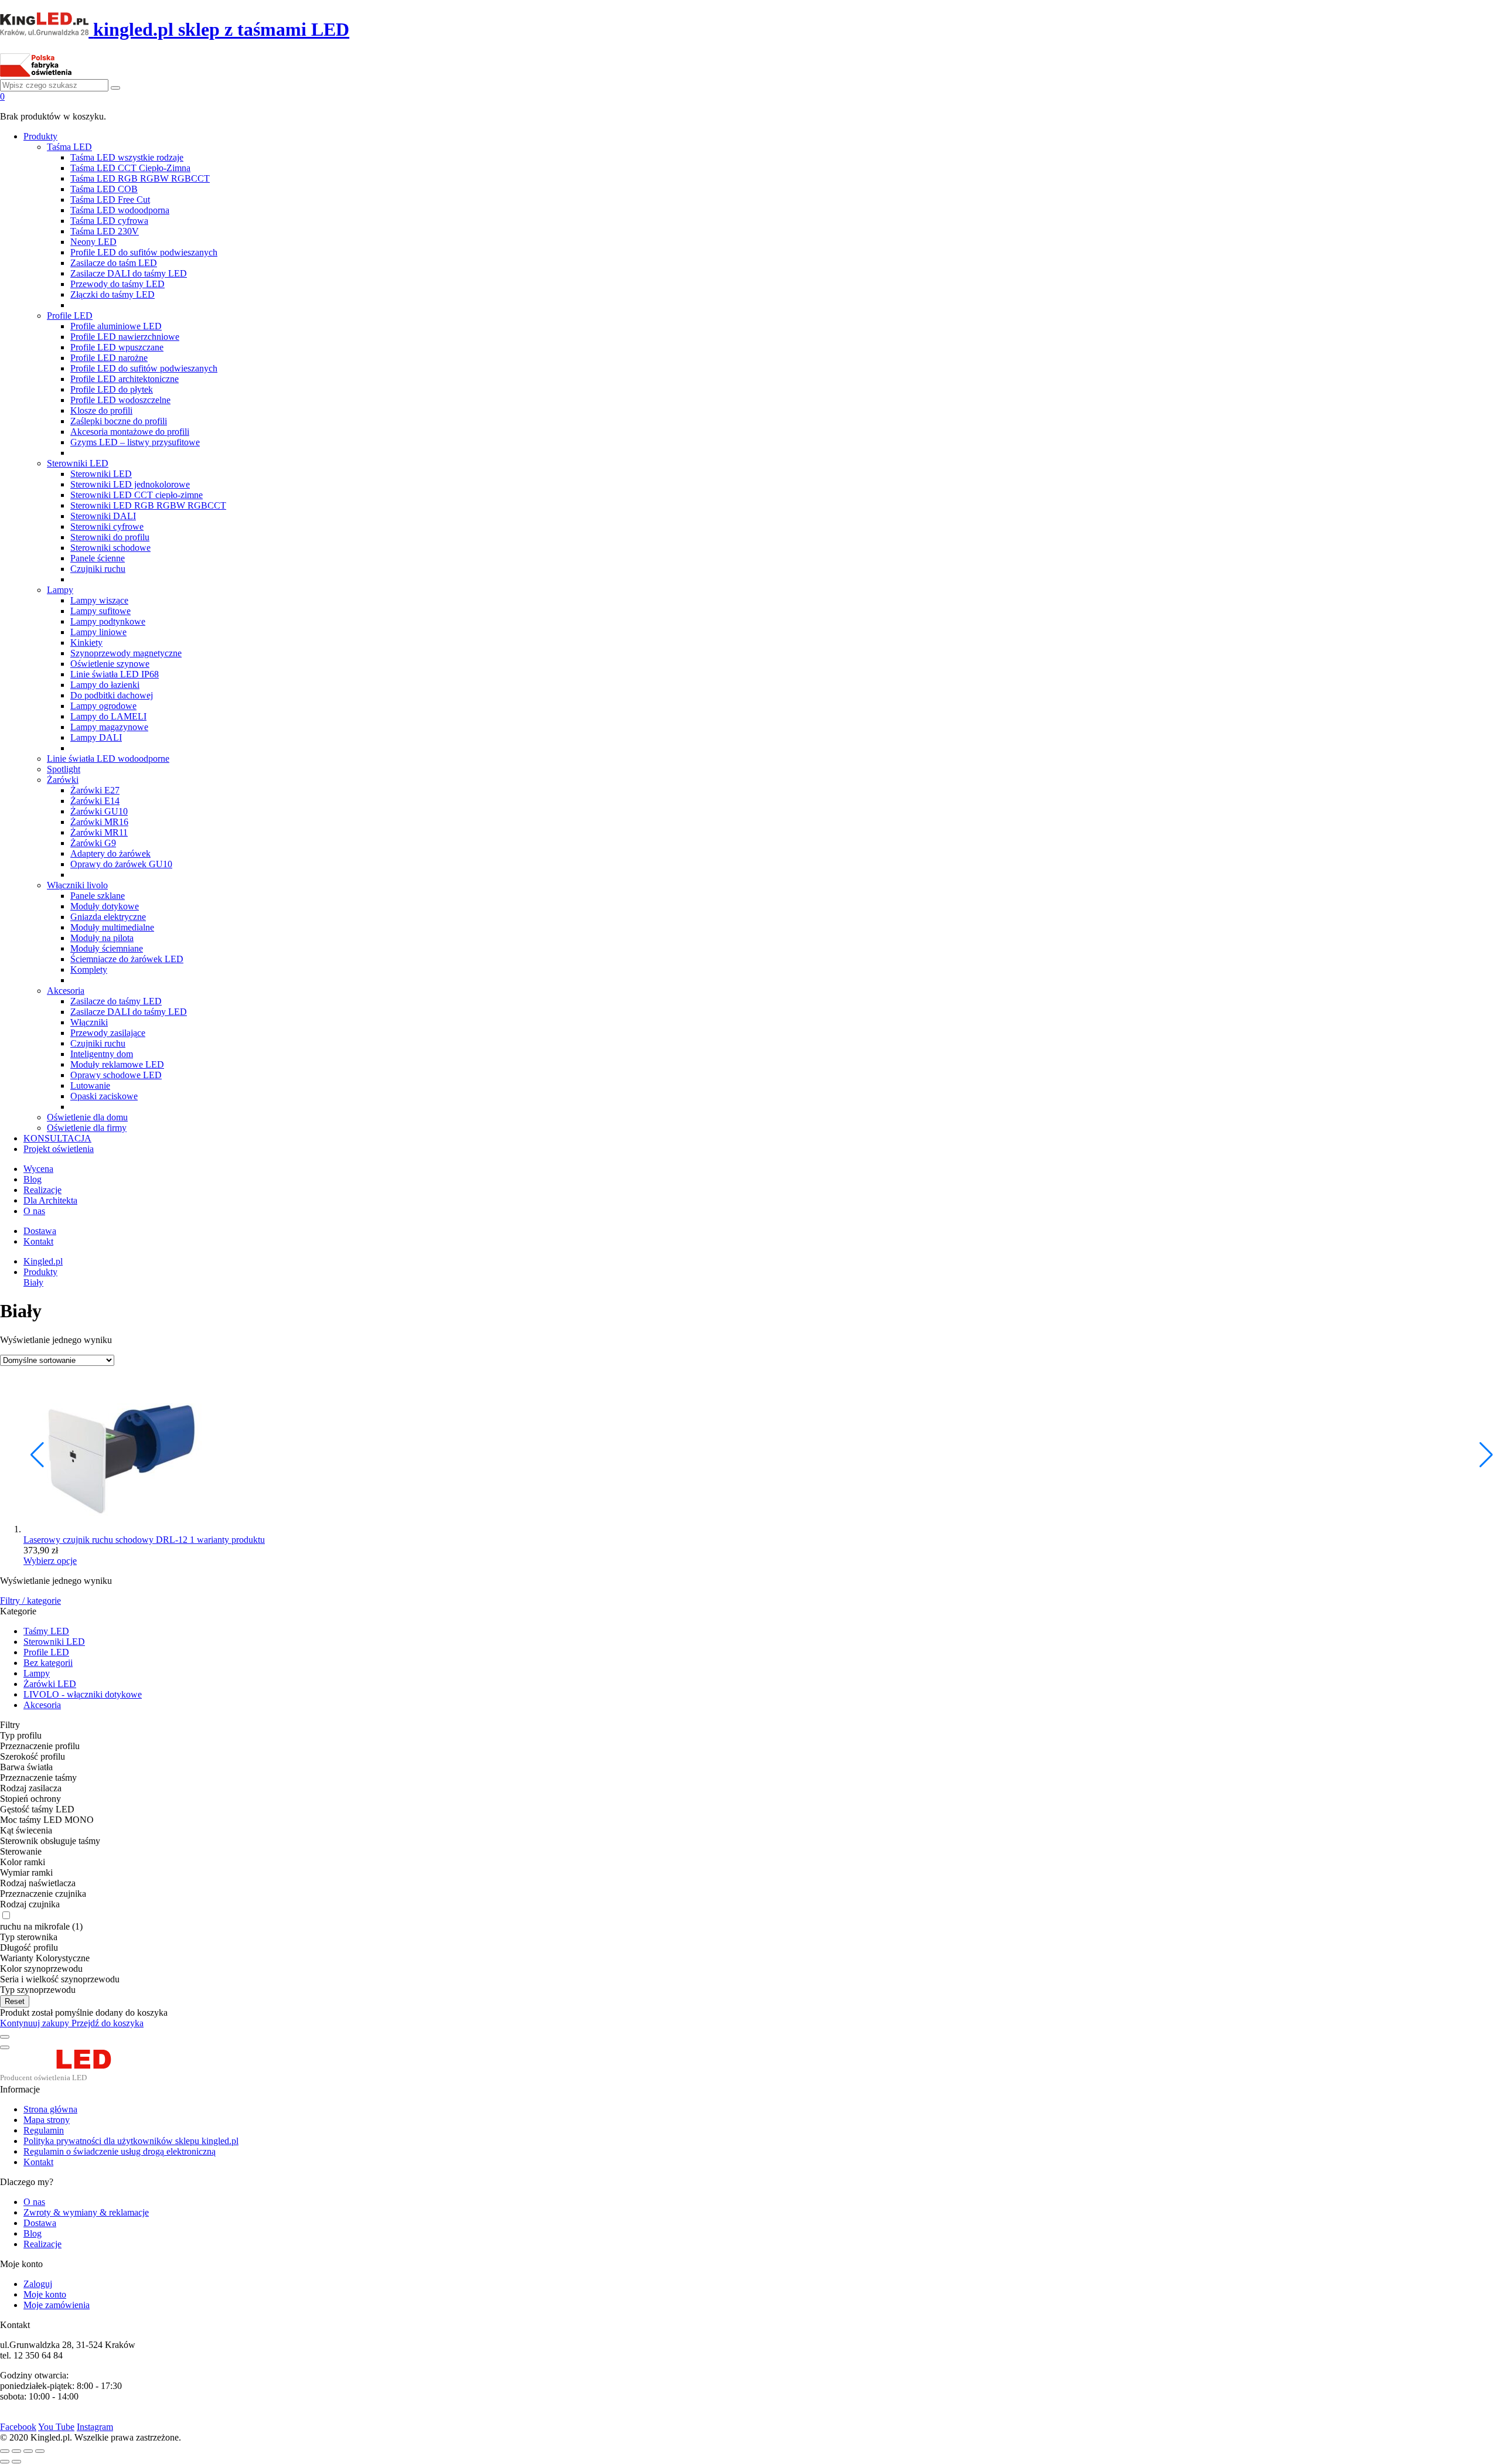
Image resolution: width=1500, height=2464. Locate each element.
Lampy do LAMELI (108, 716)
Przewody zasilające (108, 1033)
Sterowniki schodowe (110, 548)
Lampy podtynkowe (108, 621)
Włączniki (89, 1022)
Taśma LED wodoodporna (120, 210)
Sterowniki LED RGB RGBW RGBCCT (148, 505)
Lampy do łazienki (105, 685)
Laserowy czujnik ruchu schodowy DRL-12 (107, 1540)
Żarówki (63, 780)
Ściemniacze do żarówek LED (127, 959)
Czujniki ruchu (98, 569)
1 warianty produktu (227, 1540)
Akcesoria (66, 991)
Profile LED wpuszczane (117, 347)
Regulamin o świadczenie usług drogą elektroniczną (120, 2151)
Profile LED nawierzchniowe (125, 337)
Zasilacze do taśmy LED (116, 1001)
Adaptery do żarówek (110, 853)
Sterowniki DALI (103, 516)
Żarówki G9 (93, 843)
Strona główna (50, 2109)
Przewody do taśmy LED (117, 284)
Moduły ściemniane (107, 948)
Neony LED (93, 242)
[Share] (16, 2451)
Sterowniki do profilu (110, 537)
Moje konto (45, 2294)
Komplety (89, 969)
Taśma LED (69, 147)
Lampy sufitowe (100, 611)
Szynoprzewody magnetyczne (126, 653)
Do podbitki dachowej (112, 695)
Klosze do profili (101, 410)
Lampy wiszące (99, 600)
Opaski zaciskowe (104, 1096)
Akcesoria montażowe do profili (130, 432)
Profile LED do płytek (112, 389)
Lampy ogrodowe (103, 706)
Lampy (60, 590)
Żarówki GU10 (99, 811)
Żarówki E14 (95, 801)
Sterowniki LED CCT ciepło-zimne (137, 495)
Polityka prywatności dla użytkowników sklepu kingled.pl (131, 2141)
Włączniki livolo (77, 885)
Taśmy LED (46, 1631)
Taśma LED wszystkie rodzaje (127, 157)
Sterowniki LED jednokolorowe (130, 484)
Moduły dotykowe (105, 906)
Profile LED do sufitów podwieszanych (144, 252)
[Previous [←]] (5, 2462)
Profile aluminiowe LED (116, 326)
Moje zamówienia (57, 2305)
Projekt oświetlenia (59, 1149)
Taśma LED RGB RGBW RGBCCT (140, 178)
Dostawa (40, 1231)
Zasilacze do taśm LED (114, 263)
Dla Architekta (50, 1200)
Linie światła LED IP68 (115, 674)
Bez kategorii (48, 1663)
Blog (33, 1179)
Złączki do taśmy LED (112, 294)
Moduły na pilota (102, 938)
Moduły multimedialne (112, 927)
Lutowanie (90, 1086)
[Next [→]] (16, 2462)
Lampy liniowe (98, 632)
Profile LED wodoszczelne (120, 400)
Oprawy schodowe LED (116, 1075)
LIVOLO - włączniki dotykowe (83, 1694)
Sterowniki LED (78, 463)
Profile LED (70, 316)
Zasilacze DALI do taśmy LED (129, 273)
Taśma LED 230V (105, 231)
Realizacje (42, 1190)
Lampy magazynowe (109, 727)
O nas (34, 1211)
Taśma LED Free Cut (110, 200)
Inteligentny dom (102, 1054)
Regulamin (44, 2130)
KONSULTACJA (57, 1138)
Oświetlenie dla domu (87, 1117)
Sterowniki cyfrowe (107, 526)
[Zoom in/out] (40, 2451)
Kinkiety (86, 643)
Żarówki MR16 (99, 822)
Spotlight (64, 769)
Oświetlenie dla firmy (87, 1128)
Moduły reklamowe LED (117, 1064)
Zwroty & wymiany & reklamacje (86, 2212)
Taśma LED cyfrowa (109, 221)
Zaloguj (38, 2284)
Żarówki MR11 (99, 832)
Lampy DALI (96, 737)
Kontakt (38, 1241)
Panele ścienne (98, 558)
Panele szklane (98, 896)
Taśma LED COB (104, 189)
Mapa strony (47, 2120)
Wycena (38, 1169)
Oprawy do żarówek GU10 (121, 864)
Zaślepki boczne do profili (119, 421)
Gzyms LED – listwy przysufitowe (135, 442)
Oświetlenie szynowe (110, 664)
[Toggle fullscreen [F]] (28, 2451)
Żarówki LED (50, 1684)
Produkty (40, 136)
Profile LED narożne (109, 358)
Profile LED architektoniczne (125, 379)
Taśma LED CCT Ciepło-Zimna (130, 168)
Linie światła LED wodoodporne (108, 759)
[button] (1486, 1455)
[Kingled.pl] (69, 2079)
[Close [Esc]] (5, 2451)
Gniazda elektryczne (108, 917)
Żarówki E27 (95, 790)
